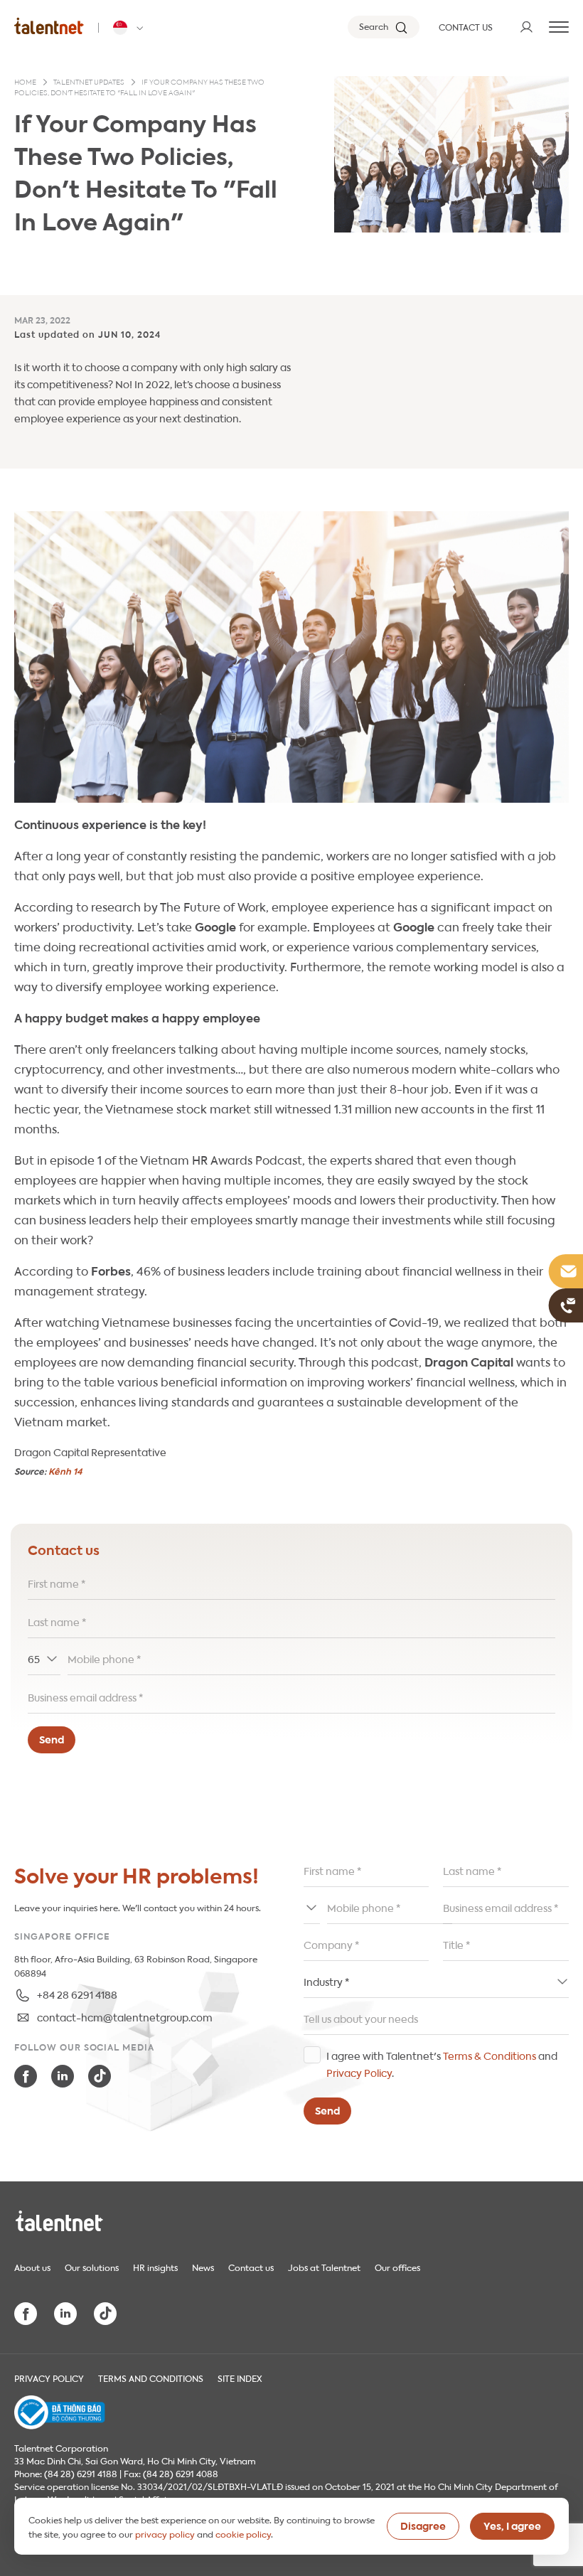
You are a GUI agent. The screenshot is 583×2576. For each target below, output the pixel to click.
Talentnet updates (89, 82)
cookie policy (243, 2533)
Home (25, 82)
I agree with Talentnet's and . (442, 2063)
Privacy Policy (359, 2072)
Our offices (397, 2267)
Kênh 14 (65, 1471)
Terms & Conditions (490, 2055)
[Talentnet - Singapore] (130, 28)
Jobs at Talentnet (324, 2267)
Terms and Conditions (151, 2378)
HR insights (155, 2267)
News (203, 2267)
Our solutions (92, 2267)
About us (32, 2267)
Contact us (251, 2267)
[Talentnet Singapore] (49, 26)
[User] (526, 27)
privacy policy (165, 2533)
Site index (240, 2378)
